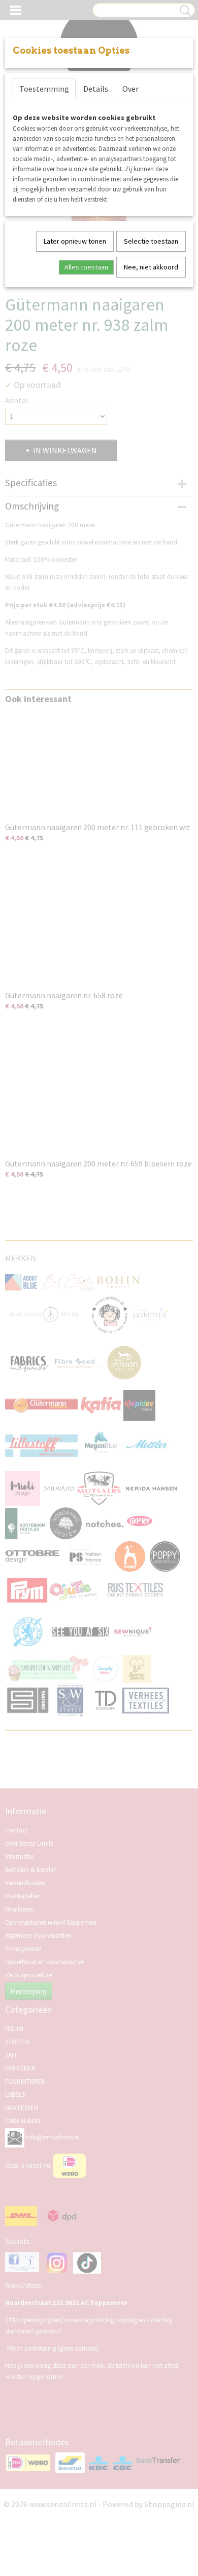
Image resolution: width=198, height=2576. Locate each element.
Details (96, 89)
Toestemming (44, 89)
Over (130, 89)
